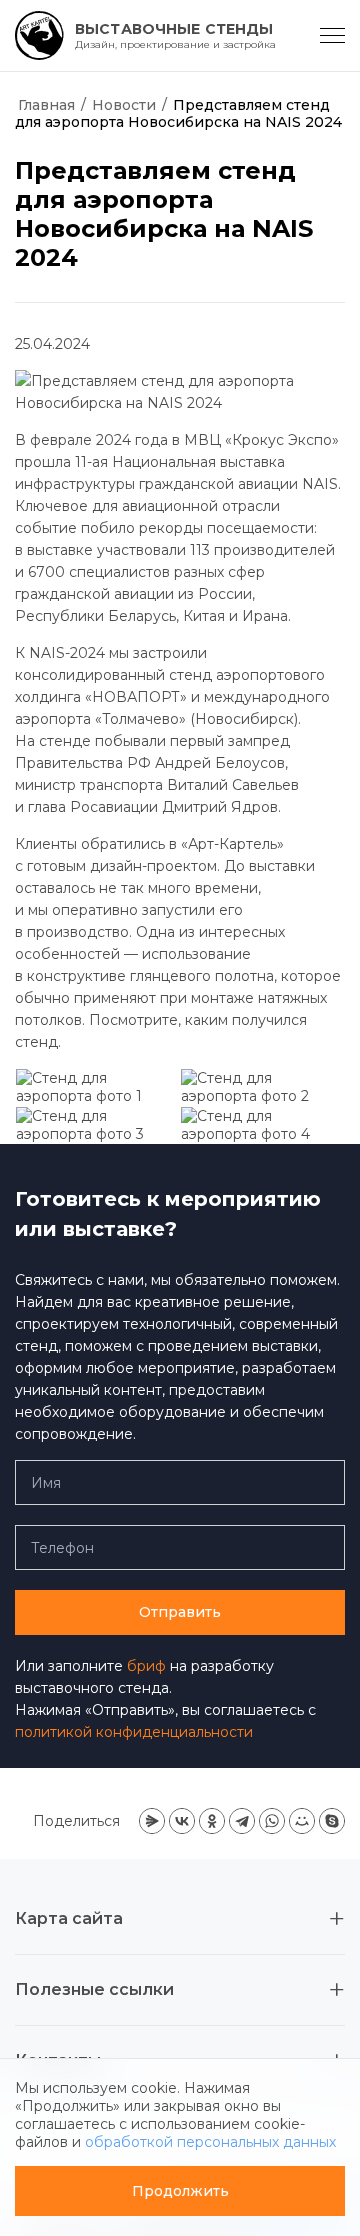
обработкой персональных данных (210, 2142)
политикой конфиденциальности (134, 1732)
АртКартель (57, 70)
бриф (146, 1666)
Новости (124, 105)
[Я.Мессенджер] (152, 1821)
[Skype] (332, 1821)
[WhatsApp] (272, 1821)
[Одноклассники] (212, 1821)
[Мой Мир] (302, 1821)
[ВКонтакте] (182, 1821)
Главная (46, 105)
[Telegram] (242, 1821)
